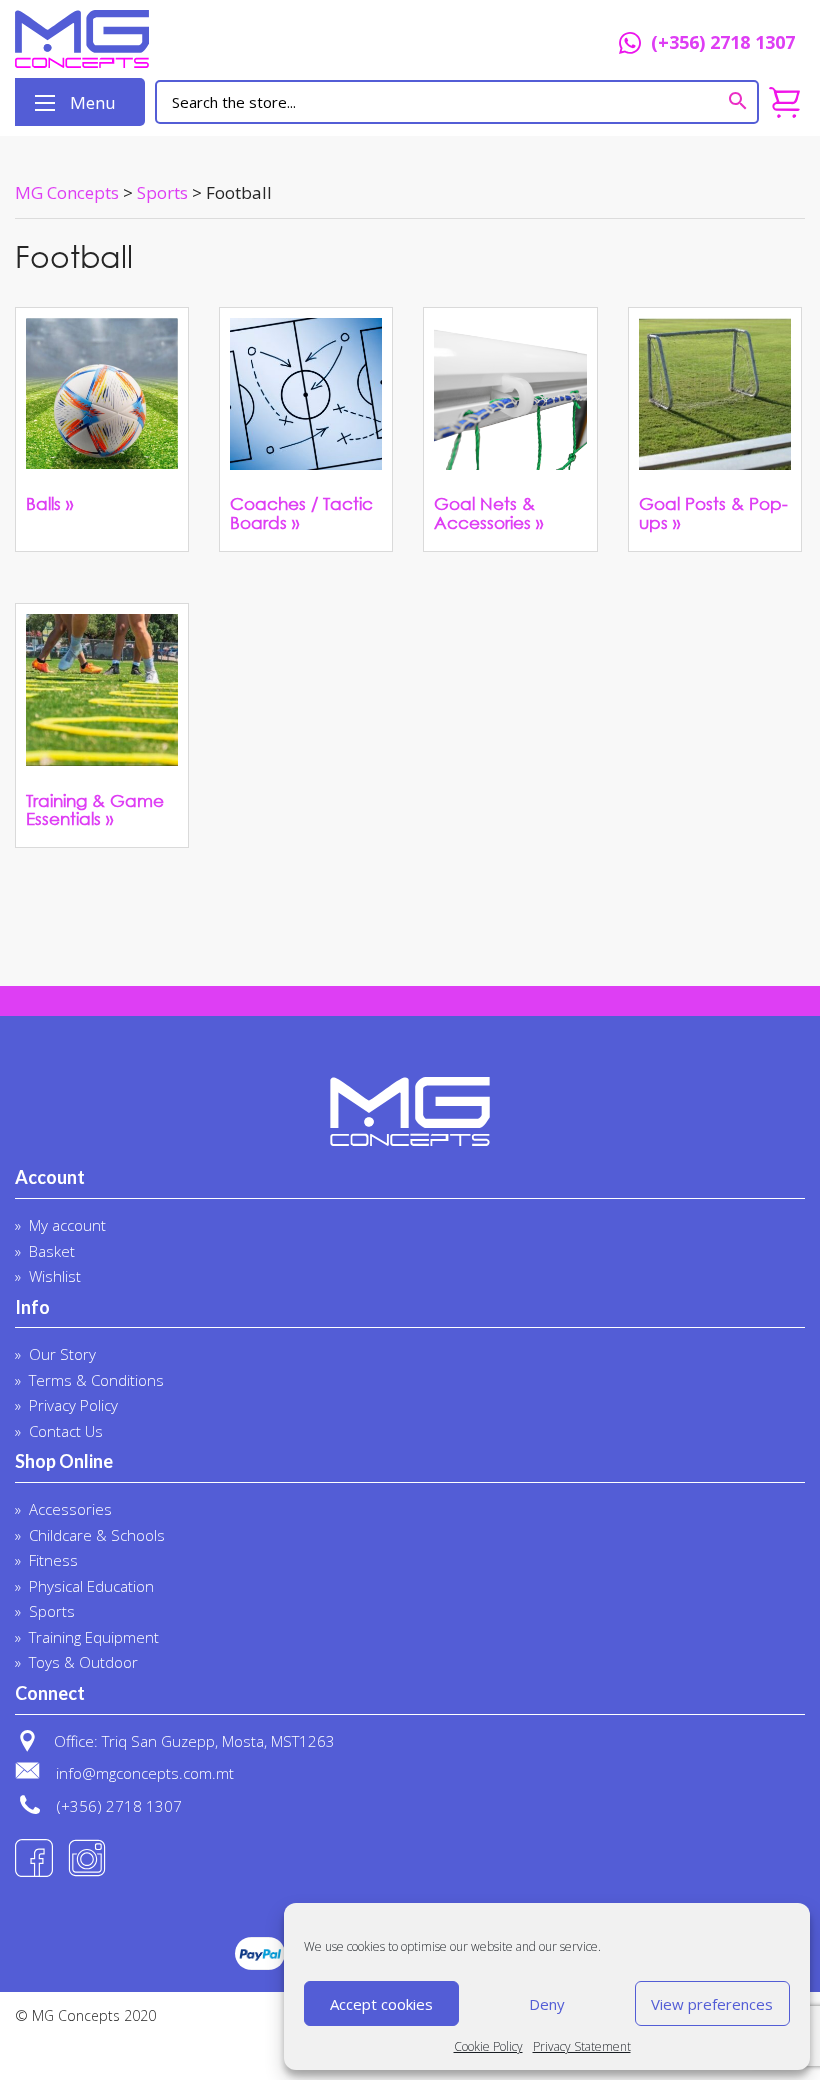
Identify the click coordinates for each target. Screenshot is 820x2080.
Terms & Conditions (96, 1380)
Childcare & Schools (97, 1535)
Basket (52, 1251)
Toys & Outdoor (83, 1662)
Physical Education (91, 1586)
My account (67, 1225)
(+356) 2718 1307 (723, 44)
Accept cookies (381, 2004)
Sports (52, 1611)
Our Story (62, 1354)
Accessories (70, 1509)
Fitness (53, 1560)
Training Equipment (94, 1637)
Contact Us (66, 1431)
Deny (547, 2004)
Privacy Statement (582, 2046)
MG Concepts (171, 39)
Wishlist (55, 1276)
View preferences (712, 2004)
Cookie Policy (488, 2046)
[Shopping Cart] (784, 102)
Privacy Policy (73, 1405)
